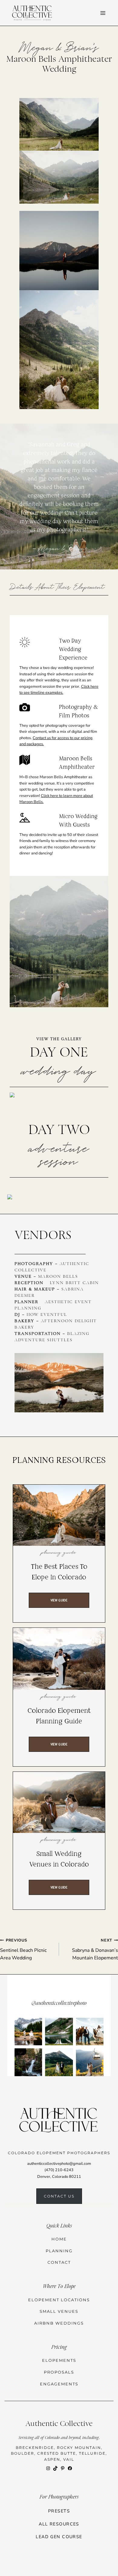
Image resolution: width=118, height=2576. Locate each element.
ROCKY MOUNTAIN (79, 2448)
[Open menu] (103, 13)
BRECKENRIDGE (35, 2448)
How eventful (47, 1315)
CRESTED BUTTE (57, 2453)
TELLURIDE (92, 2453)
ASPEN (52, 2459)
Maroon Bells (58, 1277)
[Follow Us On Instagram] (59, 2035)
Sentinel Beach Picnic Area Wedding (23, 1949)
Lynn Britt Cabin (74, 1283)
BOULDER (23, 2453)
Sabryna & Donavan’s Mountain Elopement (95, 1949)
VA (66, 2459)
